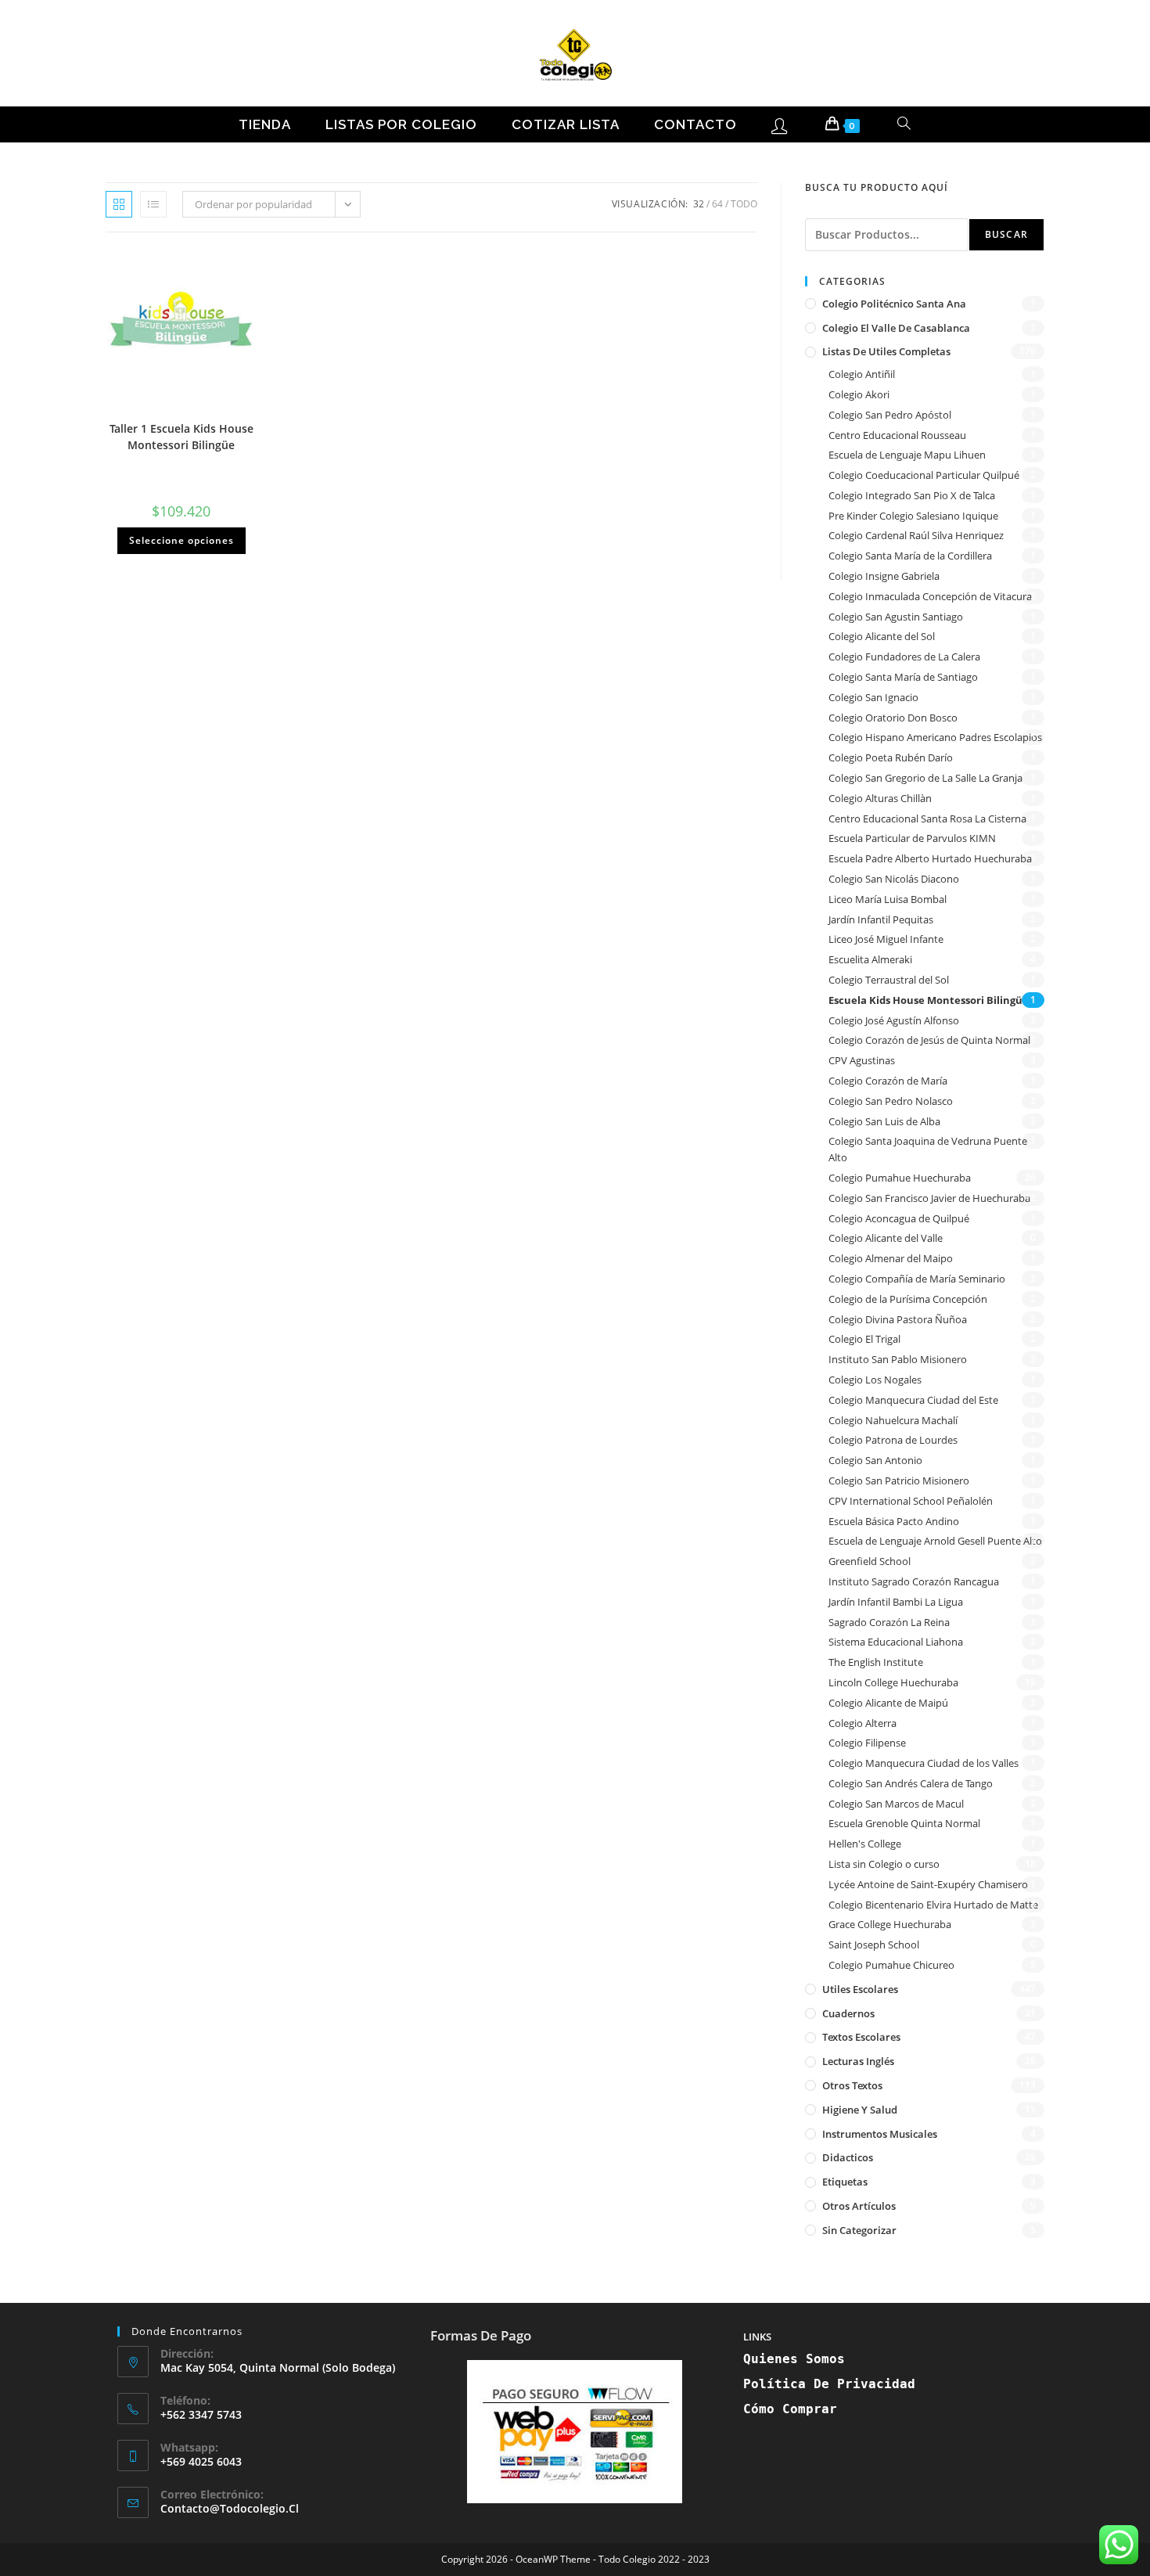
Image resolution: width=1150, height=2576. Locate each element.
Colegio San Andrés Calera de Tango (911, 1783)
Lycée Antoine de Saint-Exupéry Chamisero (928, 1884)
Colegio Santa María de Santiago (903, 677)
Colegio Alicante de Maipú (888, 1703)
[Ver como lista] (153, 204)
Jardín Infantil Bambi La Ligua (896, 1602)
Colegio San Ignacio (873, 697)
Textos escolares (861, 2037)
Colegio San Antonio (875, 1460)
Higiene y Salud (860, 2110)
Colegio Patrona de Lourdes (893, 1440)
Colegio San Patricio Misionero (899, 1480)
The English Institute (876, 1662)
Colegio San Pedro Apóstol (890, 415)
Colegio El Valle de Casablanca (896, 328)
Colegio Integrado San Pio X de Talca (912, 495)
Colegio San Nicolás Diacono (894, 879)
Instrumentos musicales (880, 2134)
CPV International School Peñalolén (911, 1501)
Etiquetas (845, 2182)
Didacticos (848, 2157)
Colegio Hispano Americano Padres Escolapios (935, 737)
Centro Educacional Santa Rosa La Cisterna (927, 818)
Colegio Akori (859, 394)
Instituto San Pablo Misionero (898, 1359)
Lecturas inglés (858, 2061)
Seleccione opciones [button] (181, 540)
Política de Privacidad (829, 2384)
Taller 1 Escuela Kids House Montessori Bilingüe (181, 437)
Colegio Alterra (862, 1723)
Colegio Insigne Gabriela (884, 576)
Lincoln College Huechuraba (893, 1682)
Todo (744, 204)
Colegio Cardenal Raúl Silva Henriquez (916, 535)
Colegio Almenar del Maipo (891, 1258)
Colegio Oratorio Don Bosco (893, 718)
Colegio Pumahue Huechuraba (900, 1178)
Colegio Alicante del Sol (882, 636)
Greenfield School (870, 1561)
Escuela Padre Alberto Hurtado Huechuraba (930, 858)
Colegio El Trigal (864, 1339)
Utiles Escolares (860, 1989)
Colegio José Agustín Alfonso (894, 1020)
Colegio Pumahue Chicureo (891, 1965)
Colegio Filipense (867, 1743)
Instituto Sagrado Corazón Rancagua (914, 1581)
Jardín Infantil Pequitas (881, 919)
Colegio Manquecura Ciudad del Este (913, 1400)
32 (699, 204)
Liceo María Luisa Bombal (888, 899)
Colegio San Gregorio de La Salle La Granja (925, 778)
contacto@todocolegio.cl (230, 2508)
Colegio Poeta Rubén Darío (891, 757)
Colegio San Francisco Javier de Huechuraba (929, 1198)
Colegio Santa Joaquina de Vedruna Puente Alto (928, 1149)
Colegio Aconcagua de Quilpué (899, 1218)
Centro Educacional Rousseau (897, 435)
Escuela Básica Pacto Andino (894, 1521)
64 (717, 204)
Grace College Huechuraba (890, 1924)
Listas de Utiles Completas (886, 351)
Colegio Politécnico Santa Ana (894, 304)
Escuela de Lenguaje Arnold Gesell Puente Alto (935, 1541)
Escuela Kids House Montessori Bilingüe (929, 1000)
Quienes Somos (794, 2359)
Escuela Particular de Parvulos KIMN (912, 838)
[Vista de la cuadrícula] (119, 204)
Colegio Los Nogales (875, 1380)
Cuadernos (848, 2013)
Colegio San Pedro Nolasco (891, 1101)
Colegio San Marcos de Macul (896, 1804)
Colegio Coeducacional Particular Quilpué (924, 475)
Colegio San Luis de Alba (884, 1121)
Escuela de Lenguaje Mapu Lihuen (907, 455)
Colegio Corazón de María (888, 1081)
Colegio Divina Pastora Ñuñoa (898, 1319)
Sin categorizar (859, 2230)
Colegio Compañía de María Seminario (917, 1279)
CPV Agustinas (862, 1060)
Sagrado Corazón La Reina (889, 1622)
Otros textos (852, 2085)
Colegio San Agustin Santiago (896, 617)
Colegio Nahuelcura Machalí (893, 1420)
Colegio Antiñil (862, 374)
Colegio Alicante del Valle (886, 1238)
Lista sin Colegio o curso (884, 1864)
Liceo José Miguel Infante (886, 939)
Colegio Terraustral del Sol (889, 980)
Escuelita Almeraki (870, 959)
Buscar (1006, 234)
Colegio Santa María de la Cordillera (910, 556)
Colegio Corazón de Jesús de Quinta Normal (929, 1040)
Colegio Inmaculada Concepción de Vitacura (930, 596)
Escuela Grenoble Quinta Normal (904, 1823)
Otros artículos (859, 2206)
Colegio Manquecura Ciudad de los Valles (924, 1763)
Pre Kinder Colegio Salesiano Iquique (913, 516)
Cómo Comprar (790, 2409)
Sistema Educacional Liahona (896, 1642)
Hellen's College (865, 1844)
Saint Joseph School (874, 1945)
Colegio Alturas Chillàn (880, 798)
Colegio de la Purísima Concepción (908, 1299)
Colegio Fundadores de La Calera (904, 657)
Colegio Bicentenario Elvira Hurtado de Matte (933, 1905)
